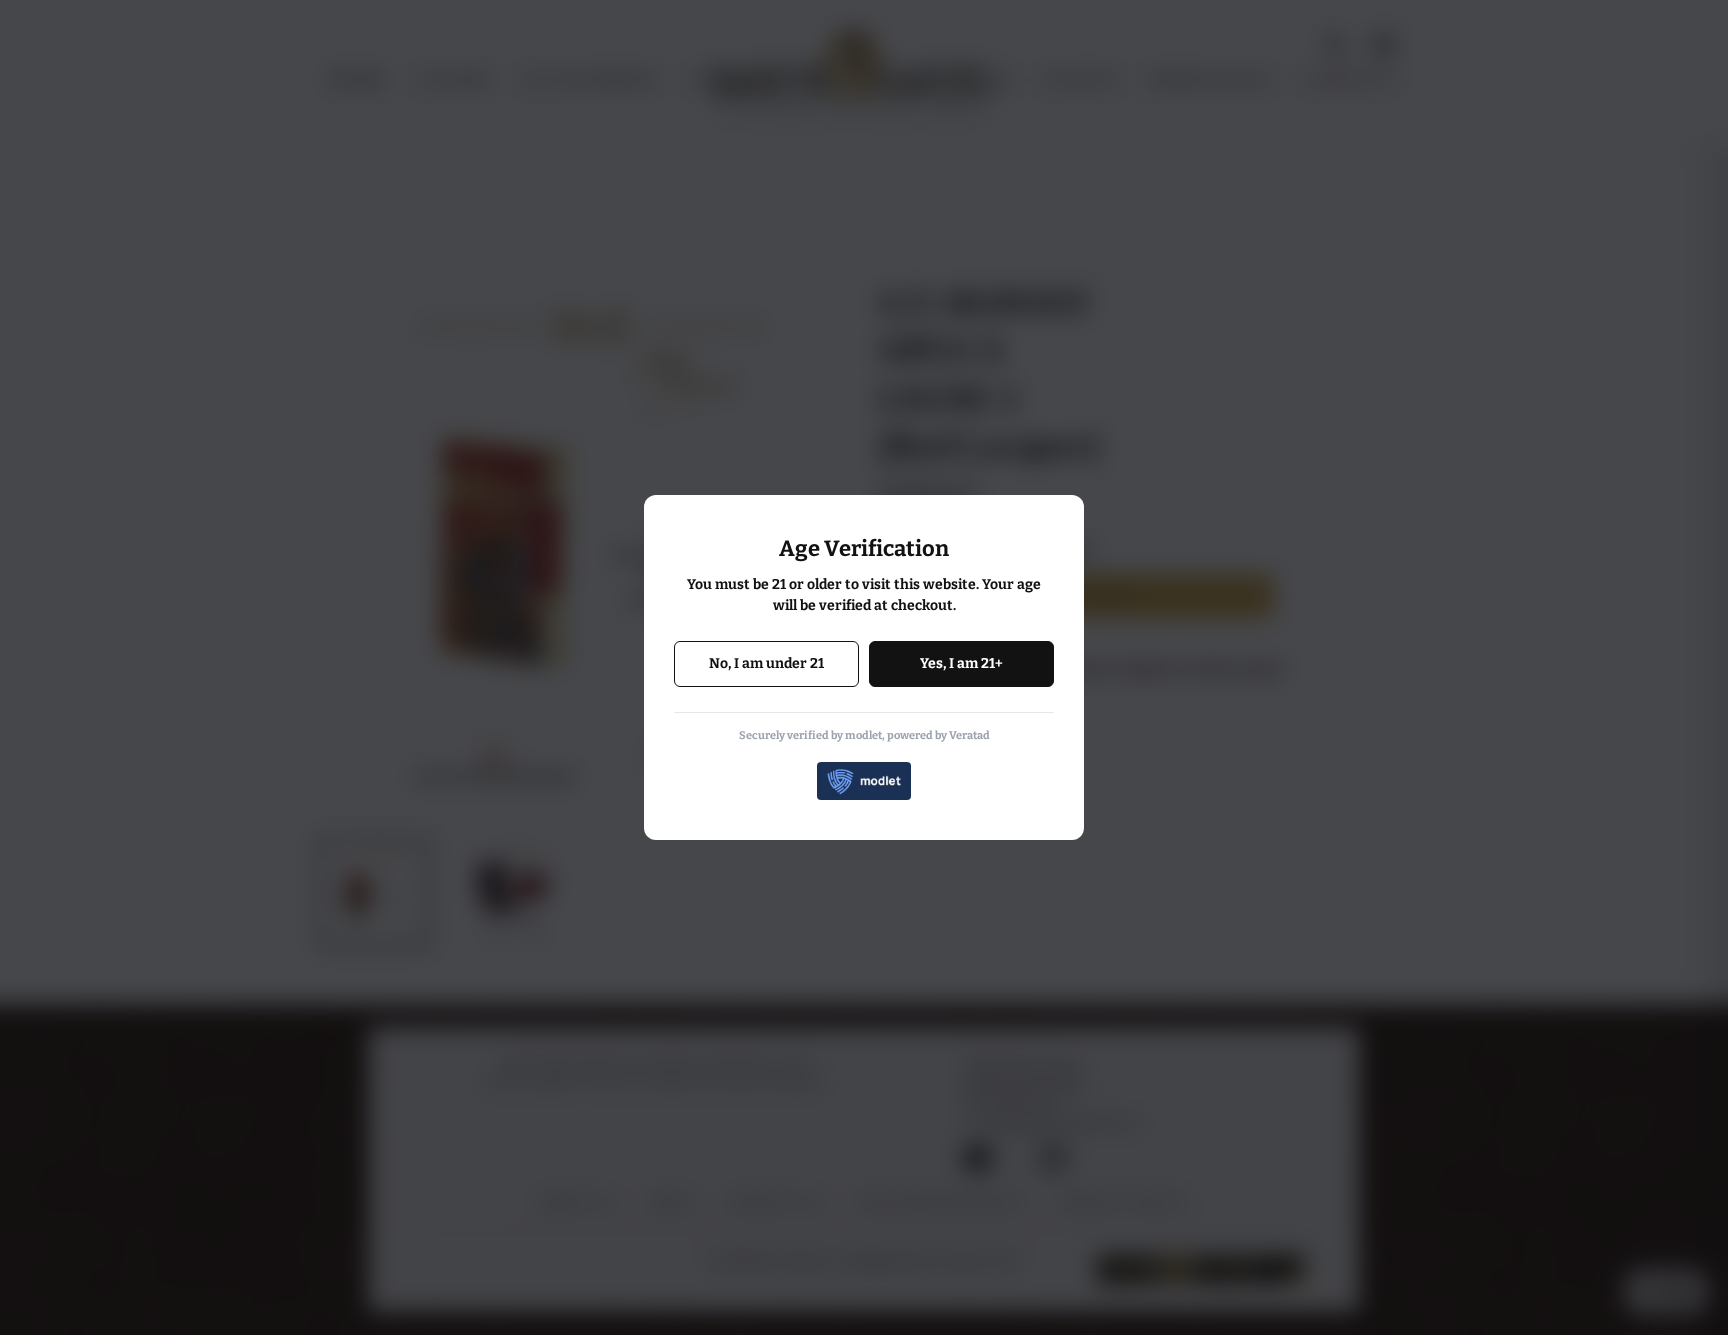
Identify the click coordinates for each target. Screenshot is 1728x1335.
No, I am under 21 (766, 663)
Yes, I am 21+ (961, 663)
